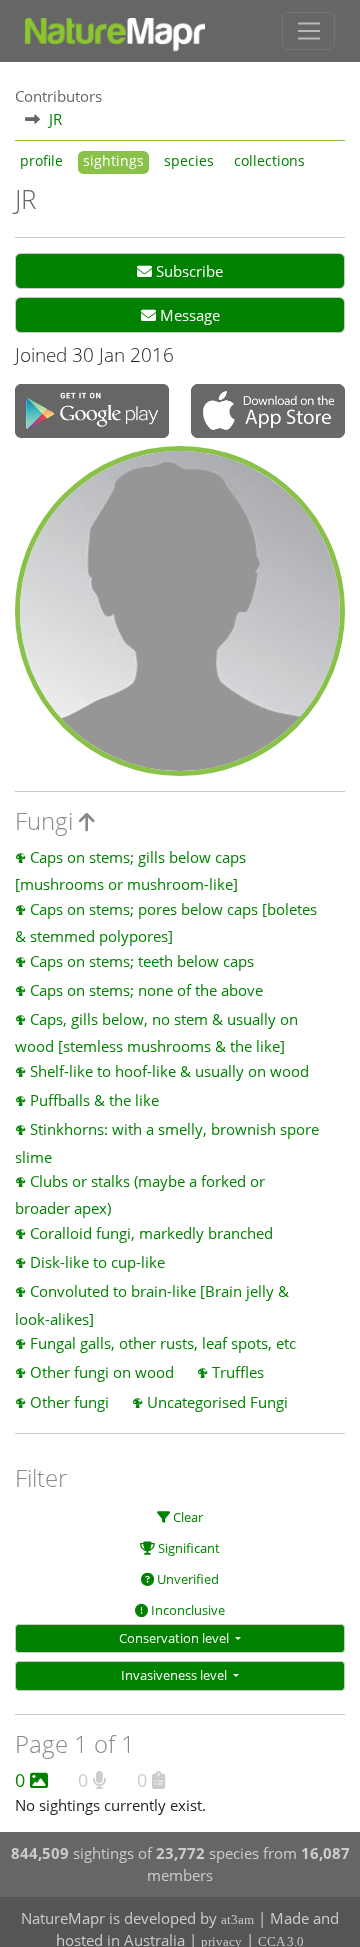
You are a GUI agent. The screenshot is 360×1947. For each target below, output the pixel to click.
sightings (113, 161)
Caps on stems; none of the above (146, 990)
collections (269, 161)
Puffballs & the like (94, 1100)
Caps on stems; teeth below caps (142, 961)
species (189, 161)
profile (41, 161)
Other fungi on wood (102, 1372)
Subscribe (187, 271)
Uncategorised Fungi (217, 1402)
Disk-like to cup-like (97, 1262)
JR (55, 119)
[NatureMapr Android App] (92, 413)
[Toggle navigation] (308, 31)
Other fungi (69, 1402)
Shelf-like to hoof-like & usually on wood (169, 1071)
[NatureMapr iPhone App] (268, 413)
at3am (237, 1919)
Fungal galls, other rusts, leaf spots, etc (163, 1343)
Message (188, 315)
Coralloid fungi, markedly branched (151, 1233)
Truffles (238, 1372)
